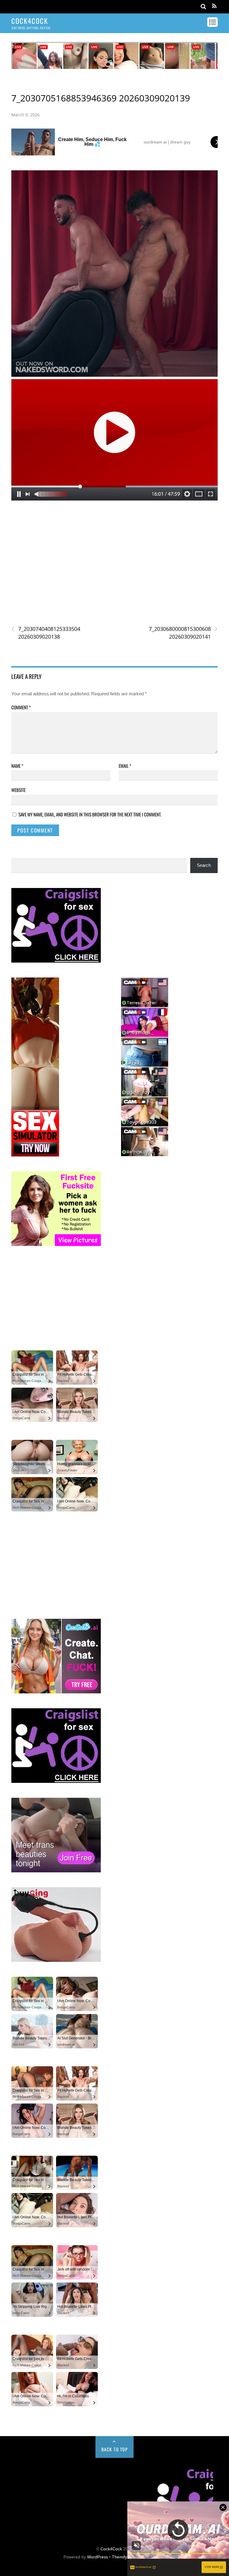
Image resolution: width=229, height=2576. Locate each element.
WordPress (98, 2557)
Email (125, 766)
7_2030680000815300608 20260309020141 (183, 633)
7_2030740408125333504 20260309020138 (46, 633)
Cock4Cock (111, 2549)
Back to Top (115, 2449)
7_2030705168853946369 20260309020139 (101, 98)
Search (204, 865)
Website (18, 790)
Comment (21, 707)
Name (17, 766)
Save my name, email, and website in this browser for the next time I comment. (90, 814)
